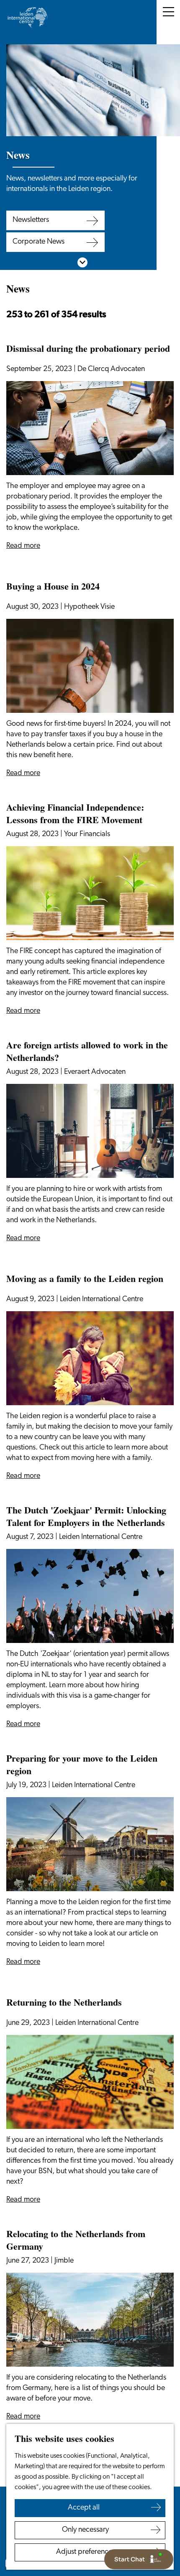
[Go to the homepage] (27, 17)
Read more (23, 546)
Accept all (84, 2508)
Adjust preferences (86, 2552)
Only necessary (85, 2530)
